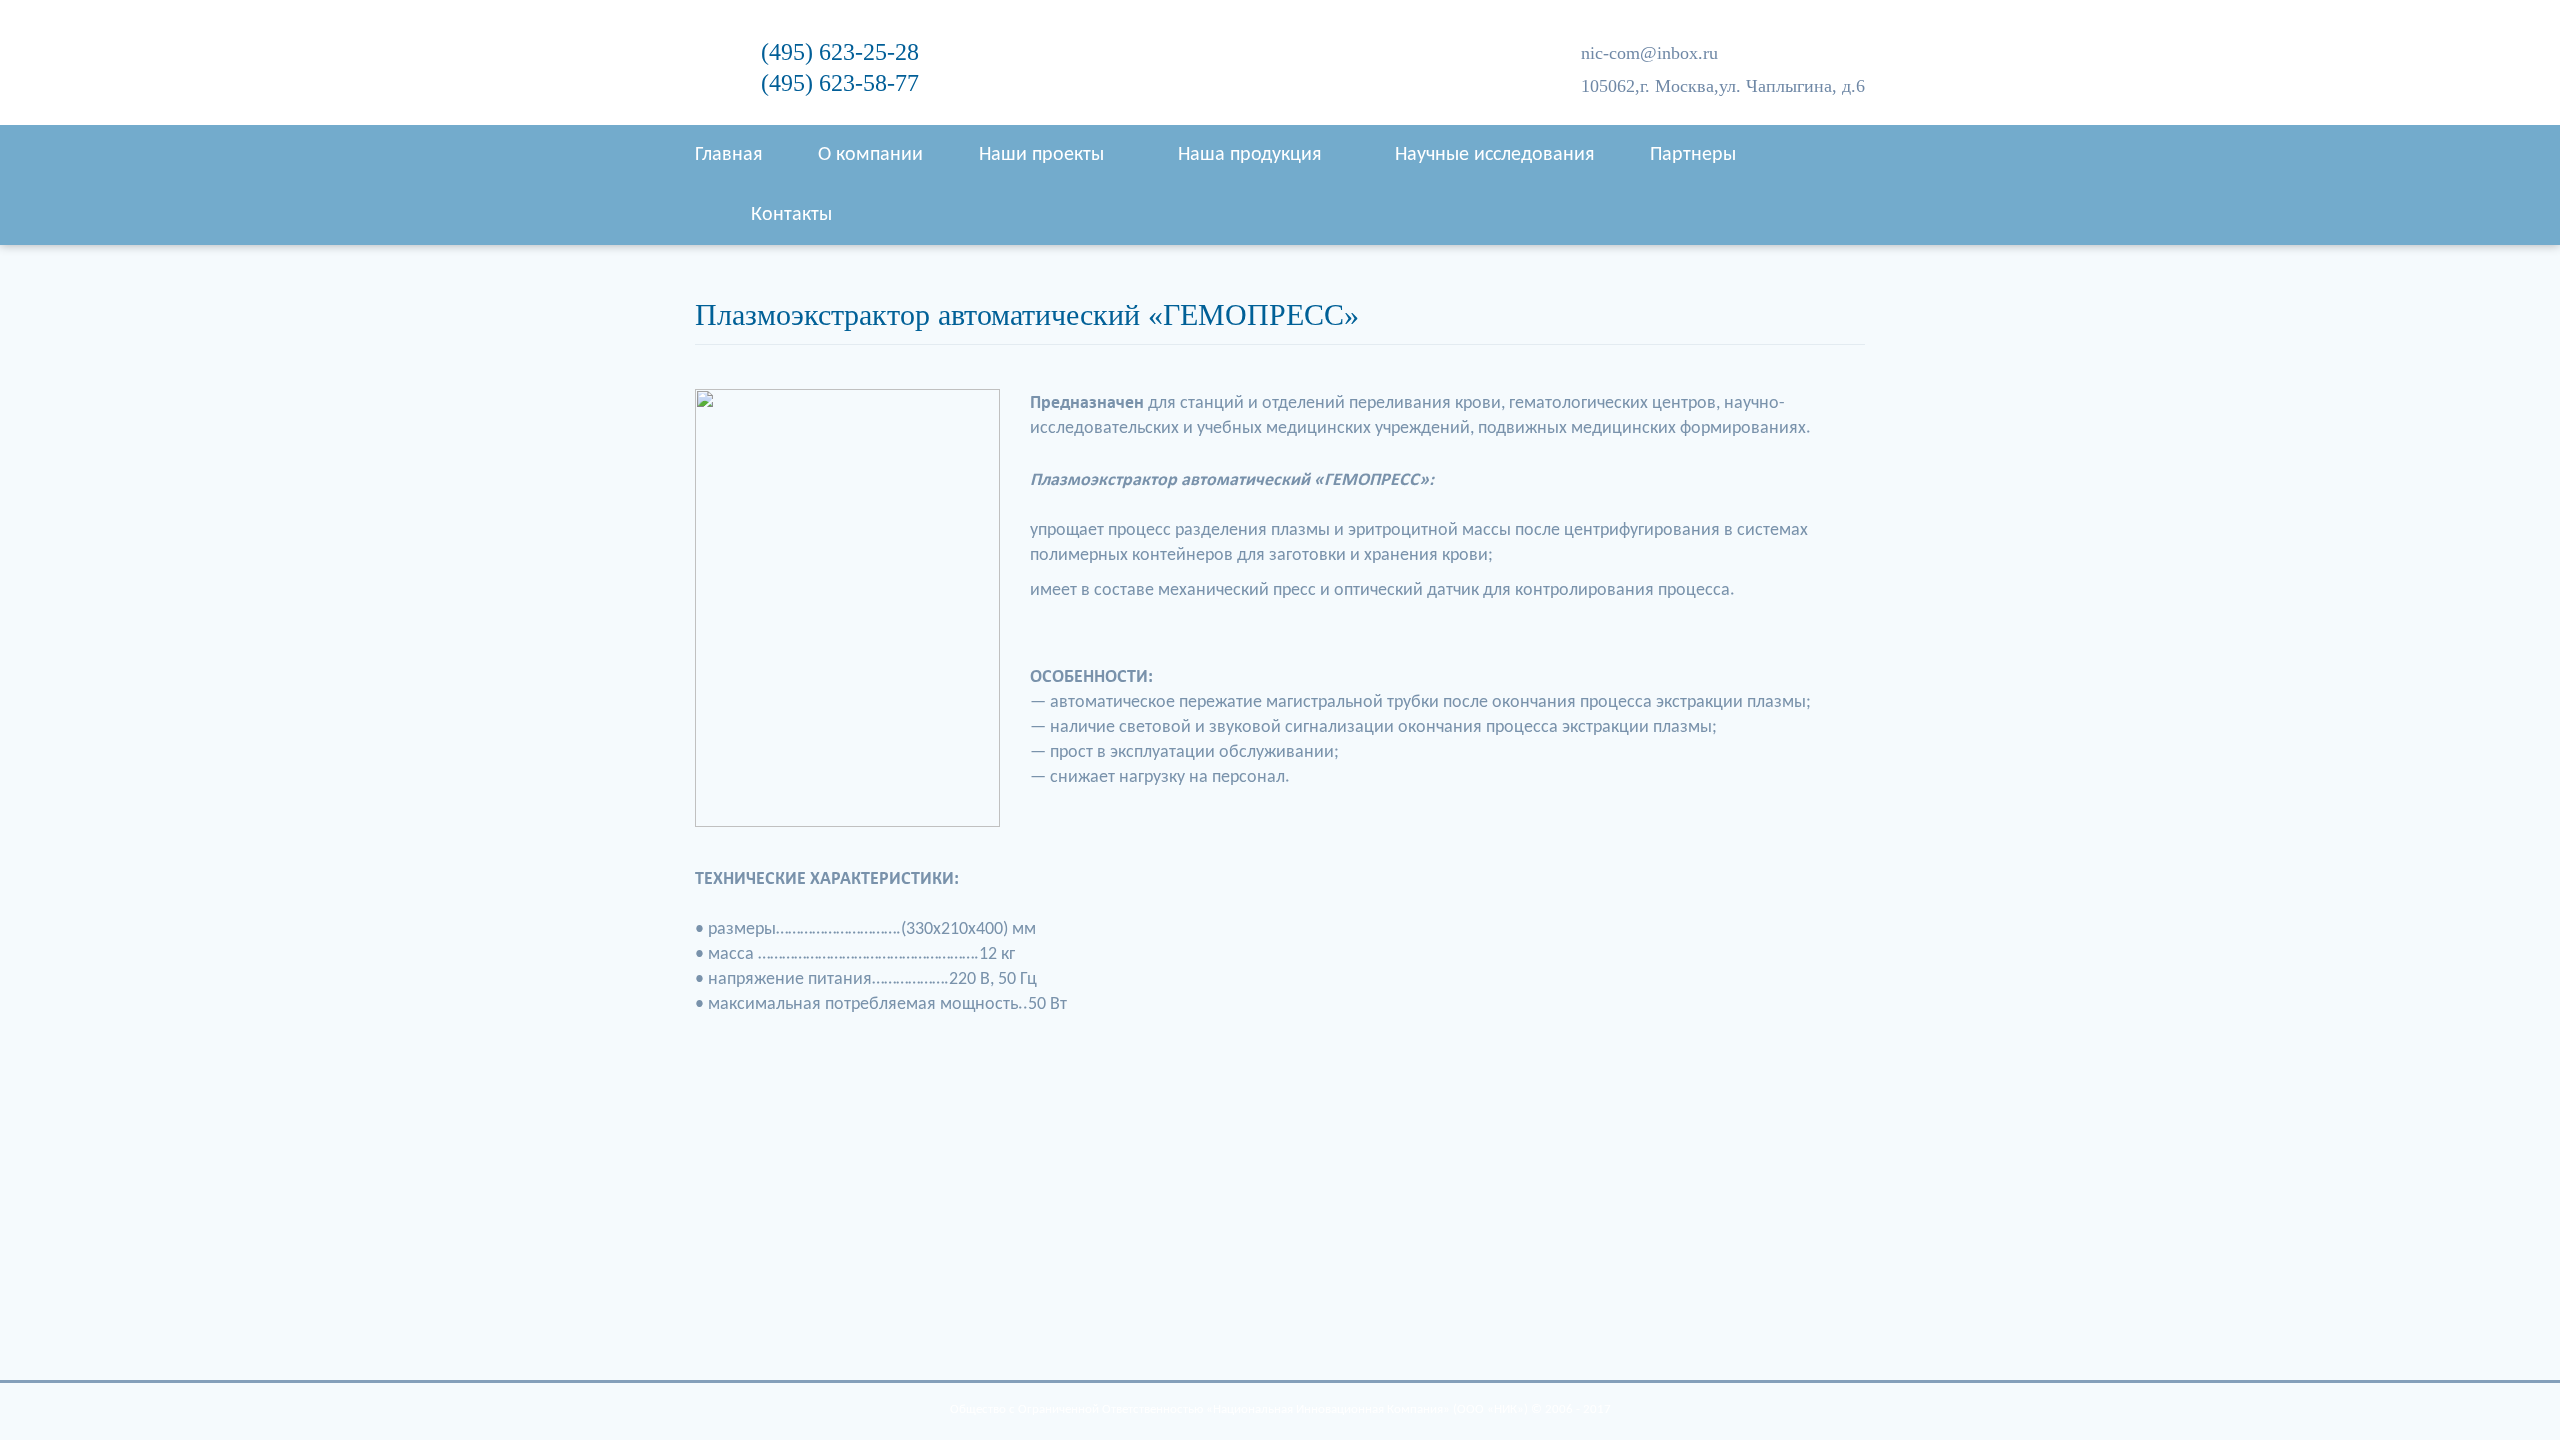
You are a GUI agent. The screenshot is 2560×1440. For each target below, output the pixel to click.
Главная (728, 155)
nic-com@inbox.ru (1649, 53)
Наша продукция (1249, 155)
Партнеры (1693, 155)
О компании (870, 155)
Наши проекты (1041, 155)
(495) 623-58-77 (840, 83)
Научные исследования (1494, 155)
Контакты (791, 215)
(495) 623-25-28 (840, 52)
